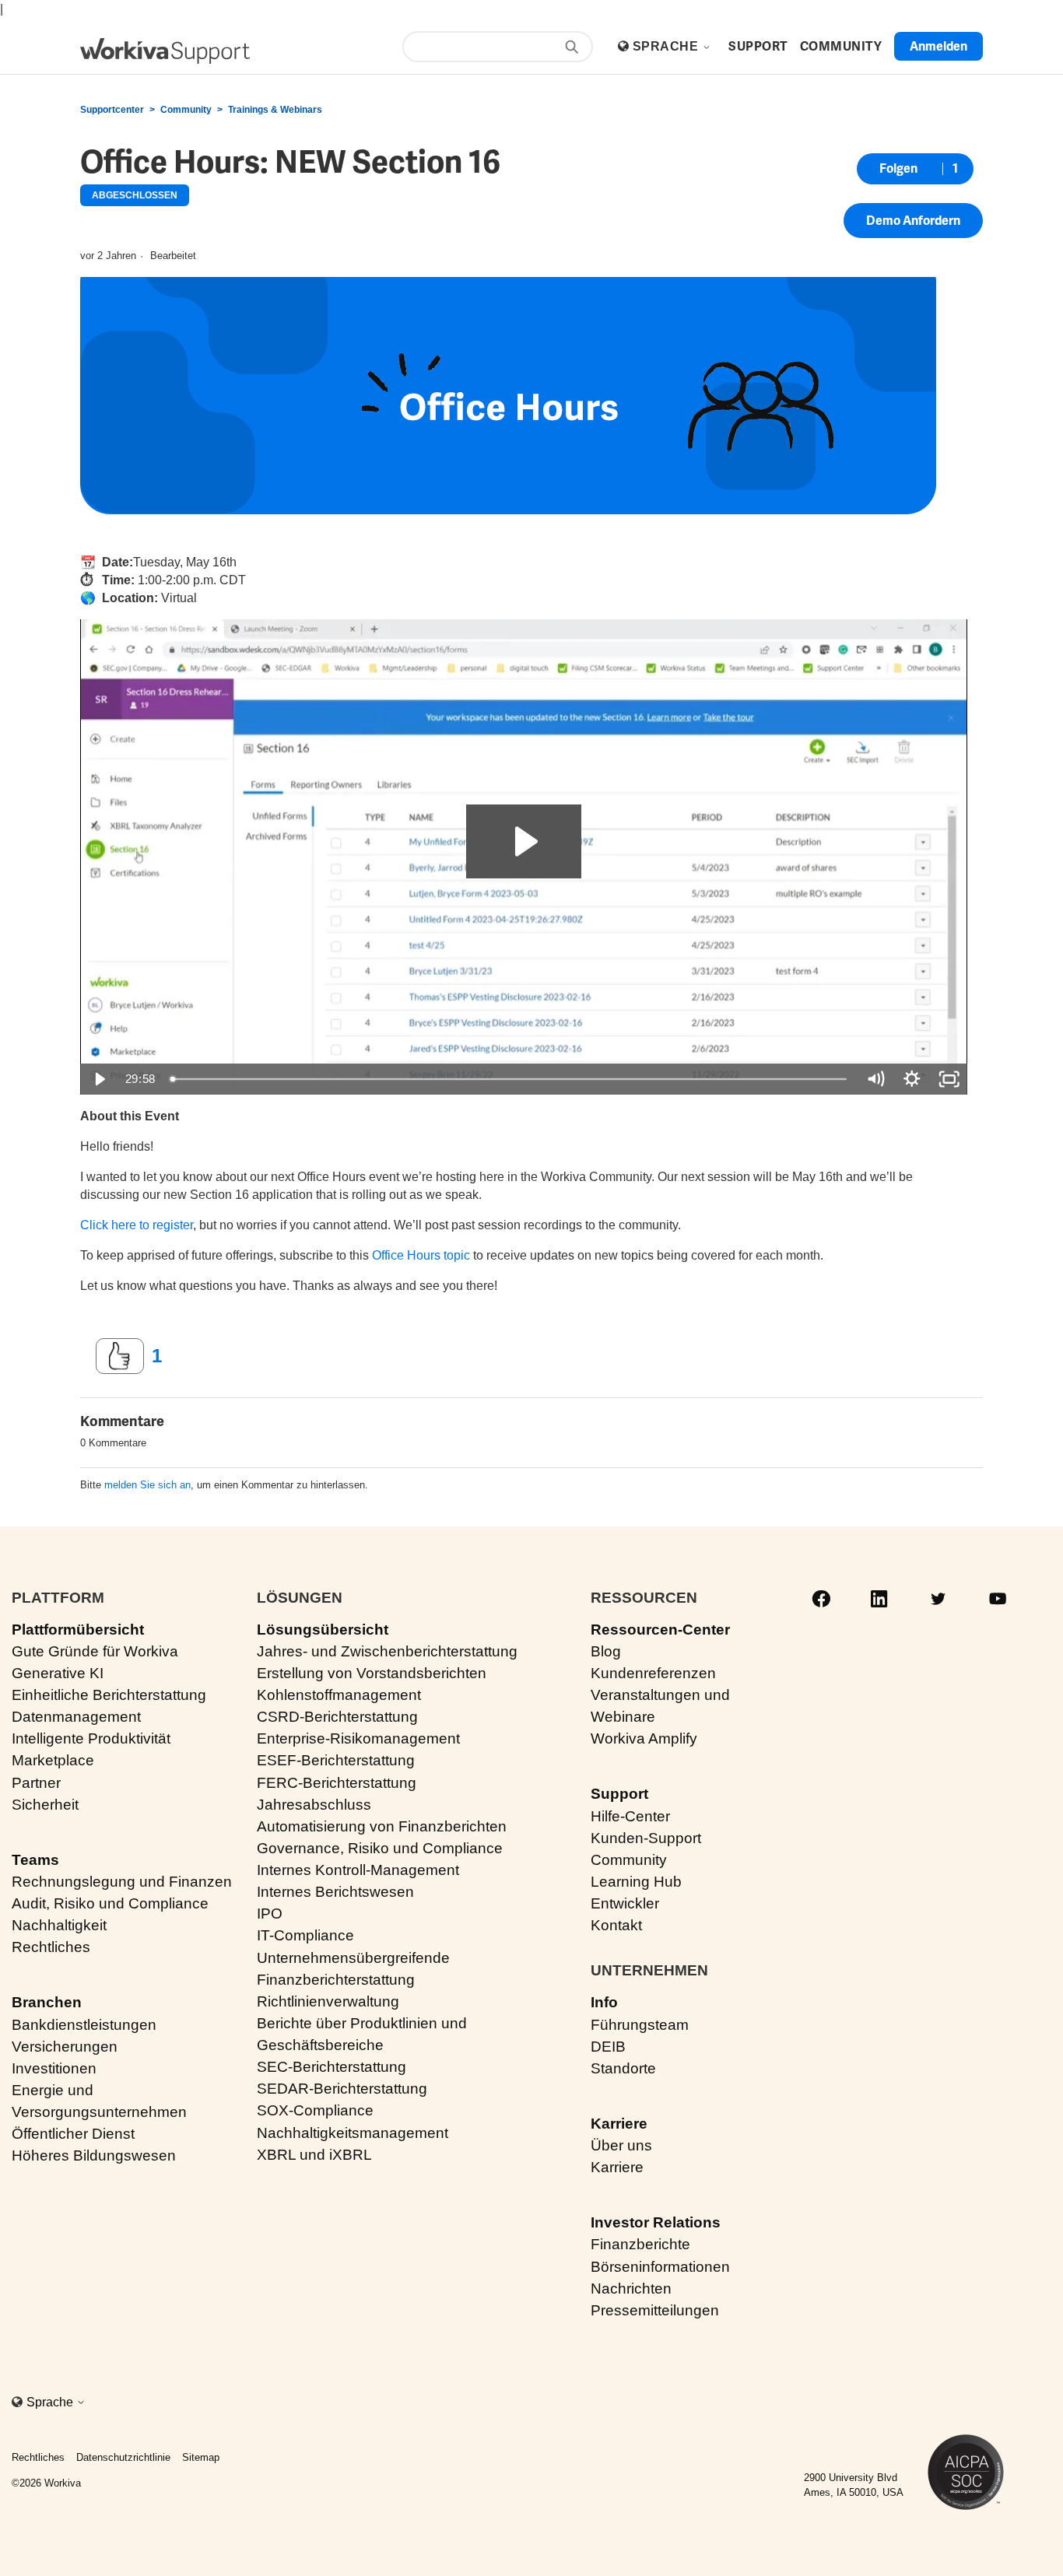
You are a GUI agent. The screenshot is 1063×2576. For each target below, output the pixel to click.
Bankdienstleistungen (84, 2025)
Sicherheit (45, 1805)
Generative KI (58, 1673)
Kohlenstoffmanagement (339, 1695)
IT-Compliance (305, 1935)
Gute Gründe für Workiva (95, 1651)
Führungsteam (640, 2025)
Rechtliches (51, 1947)
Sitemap (201, 2457)
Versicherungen (65, 2047)
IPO (270, 1914)
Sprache (667, 46)
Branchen (47, 2002)
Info (604, 2002)
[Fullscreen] (949, 1079)
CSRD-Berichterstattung (337, 1717)
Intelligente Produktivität (91, 1738)
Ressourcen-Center (660, 1630)
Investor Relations (656, 2222)
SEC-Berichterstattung (332, 2067)
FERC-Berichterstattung (337, 1783)
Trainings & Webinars (275, 110)
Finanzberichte (640, 2244)
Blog (606, 1651)
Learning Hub (636, 1882)
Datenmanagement (76, 1717)
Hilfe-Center (630, 1816)
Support (619, 1794)
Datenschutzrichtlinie (123, 2457)
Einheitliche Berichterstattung (109, 1695)
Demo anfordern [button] (913, 221)
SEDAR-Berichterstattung (342, 2089)
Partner (36, 1783)
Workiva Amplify (644, 1738)
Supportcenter (112, 110)
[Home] (165, 51)
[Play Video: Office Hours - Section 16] (524, 841)
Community (186, 110)
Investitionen (54, 2068)
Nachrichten (631, 2289)
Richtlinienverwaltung (328, 2001)
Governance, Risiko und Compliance (380, 1848)
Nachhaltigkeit (59, 1925)
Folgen (898, 168)
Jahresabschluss (314, 1805)
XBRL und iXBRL (314, 2155)
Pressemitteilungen (655, 2310)
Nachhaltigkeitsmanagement (353, 2133)
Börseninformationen (660, 2267)
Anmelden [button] (938, 46)
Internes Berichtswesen (335, 1892)
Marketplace (53, 1760)
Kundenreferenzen (653, 1673)
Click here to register (137, 1225)
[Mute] (875, 1079)
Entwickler (625, 1903)
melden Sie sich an (147, 1485)
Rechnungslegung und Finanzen (122, 1882)
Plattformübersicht (78, 1630)
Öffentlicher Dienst (73, 2134)
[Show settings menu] (912, 1079)
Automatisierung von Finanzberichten (382, 1826)
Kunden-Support (646, 1838)
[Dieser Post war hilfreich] (120, 1356)
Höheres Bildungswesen (94, 2155)
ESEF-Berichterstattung (336, 1760)
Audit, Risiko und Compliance (110, 1903)
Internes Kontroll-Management (358, 1870)
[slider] (510, 1079)
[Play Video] (99, 1079)
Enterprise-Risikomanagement (358, 1738)
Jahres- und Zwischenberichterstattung (387, 1651)
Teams (35, 1860)
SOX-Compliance (315, 2110)
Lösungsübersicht (323, 1630)
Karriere (619, 2124)
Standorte (623, 2068)
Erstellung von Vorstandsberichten (372, 1673)
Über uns (621, 2145)
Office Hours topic (421, 1255)
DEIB (608, 2047)
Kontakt (616, 1925)
